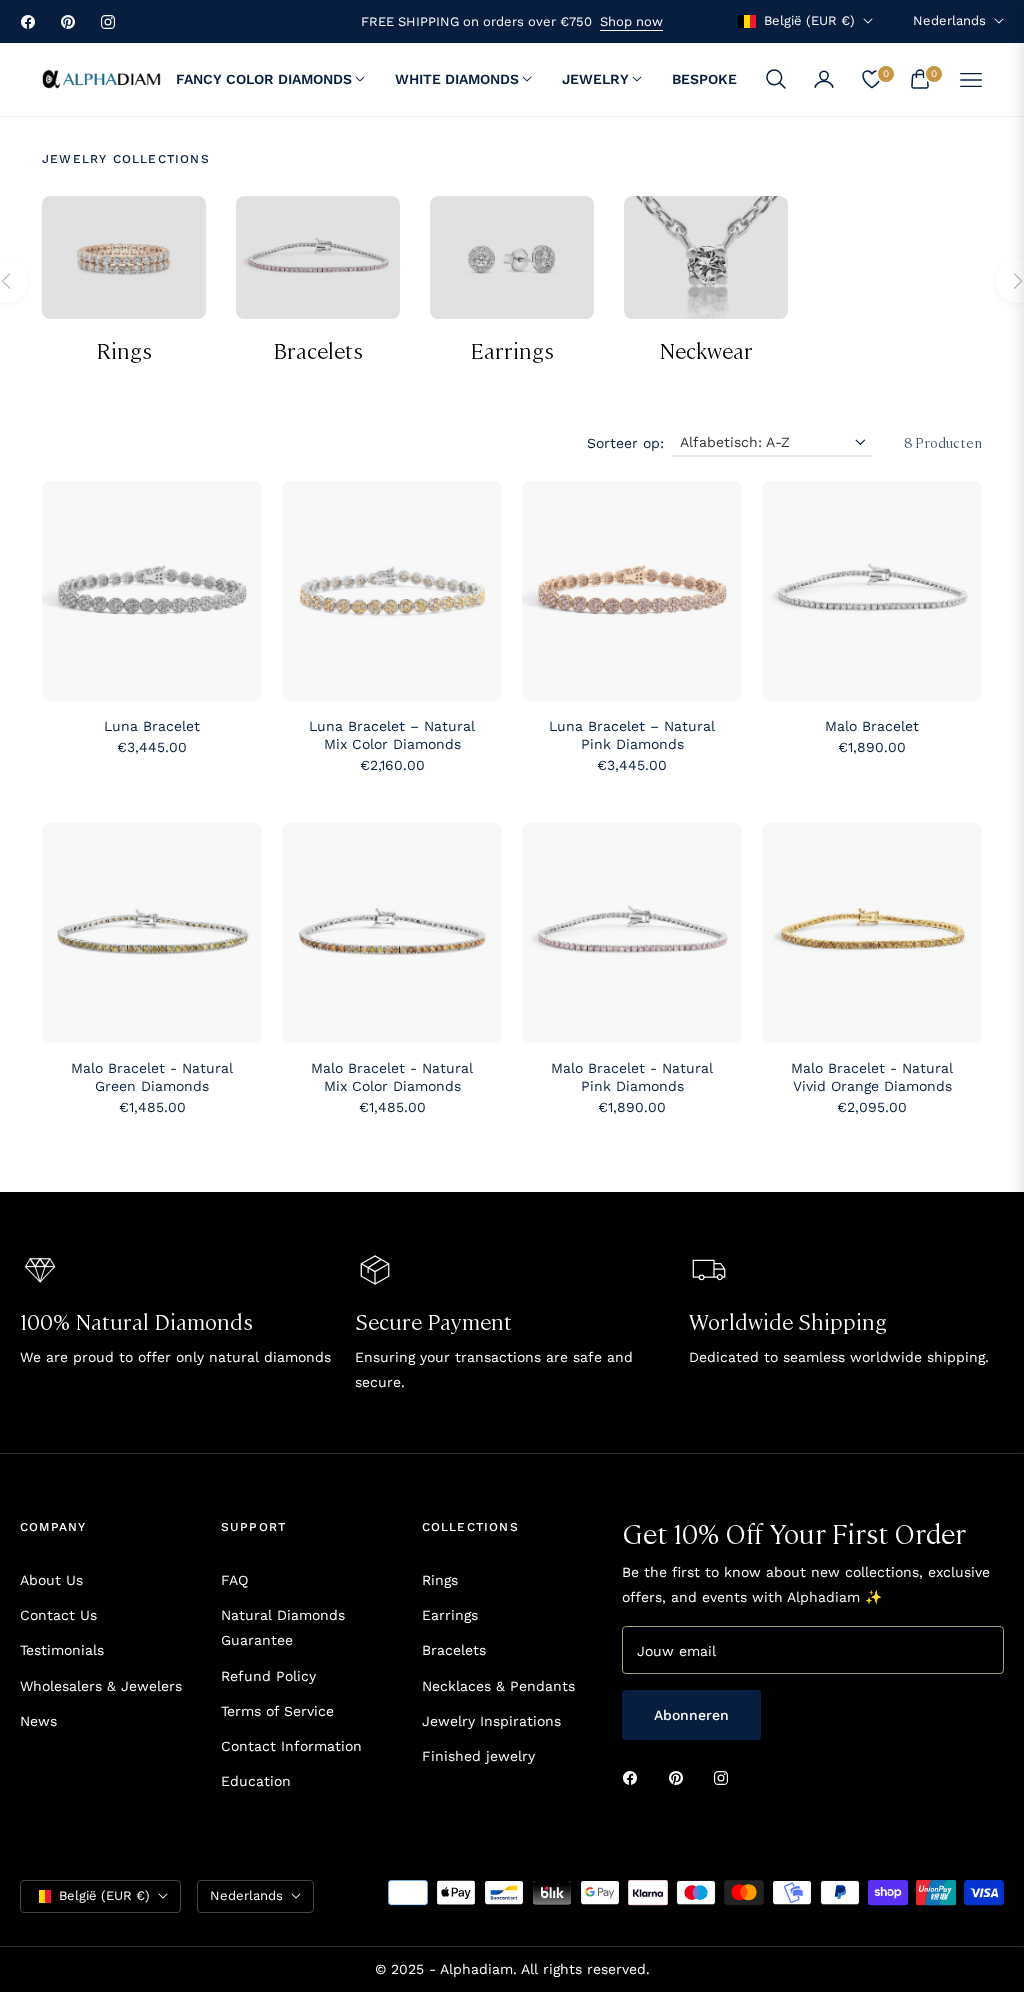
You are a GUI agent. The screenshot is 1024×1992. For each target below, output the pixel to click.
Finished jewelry (478, 1756)
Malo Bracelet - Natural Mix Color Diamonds (392, 1077)
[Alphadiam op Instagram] (726, 1776)
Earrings (512, 349)
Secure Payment (433, 1320)
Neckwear (706, 349)
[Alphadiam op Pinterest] (681, 1776)
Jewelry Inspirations (491, 1721)
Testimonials (62, 1650)
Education (256, 1781)
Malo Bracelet (872, 726)
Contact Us (58, 1615)
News (38, 1721)
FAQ (234, 1580)
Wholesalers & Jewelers (101, 1686)
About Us (51, 1580)
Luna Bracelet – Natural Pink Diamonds (632, 735)
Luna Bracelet (152, 726)
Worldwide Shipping (788, 1320)
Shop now (631, 21)
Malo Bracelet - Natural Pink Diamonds (632, 1077)
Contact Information (291, 1746)
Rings (124, 349)
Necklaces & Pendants (498, 1686)
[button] (776, 79)
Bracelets (318, 349)
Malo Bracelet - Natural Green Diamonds (152, 1077)
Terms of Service (277, 1711)
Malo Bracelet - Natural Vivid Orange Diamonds (872, 1077)
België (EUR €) (809, 20)
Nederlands (949, 20)
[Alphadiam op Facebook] (635, 1776)
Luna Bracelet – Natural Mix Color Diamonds (392, 735)
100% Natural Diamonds (136, 1320)
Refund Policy (268, 1676)
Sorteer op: (625, 443)
